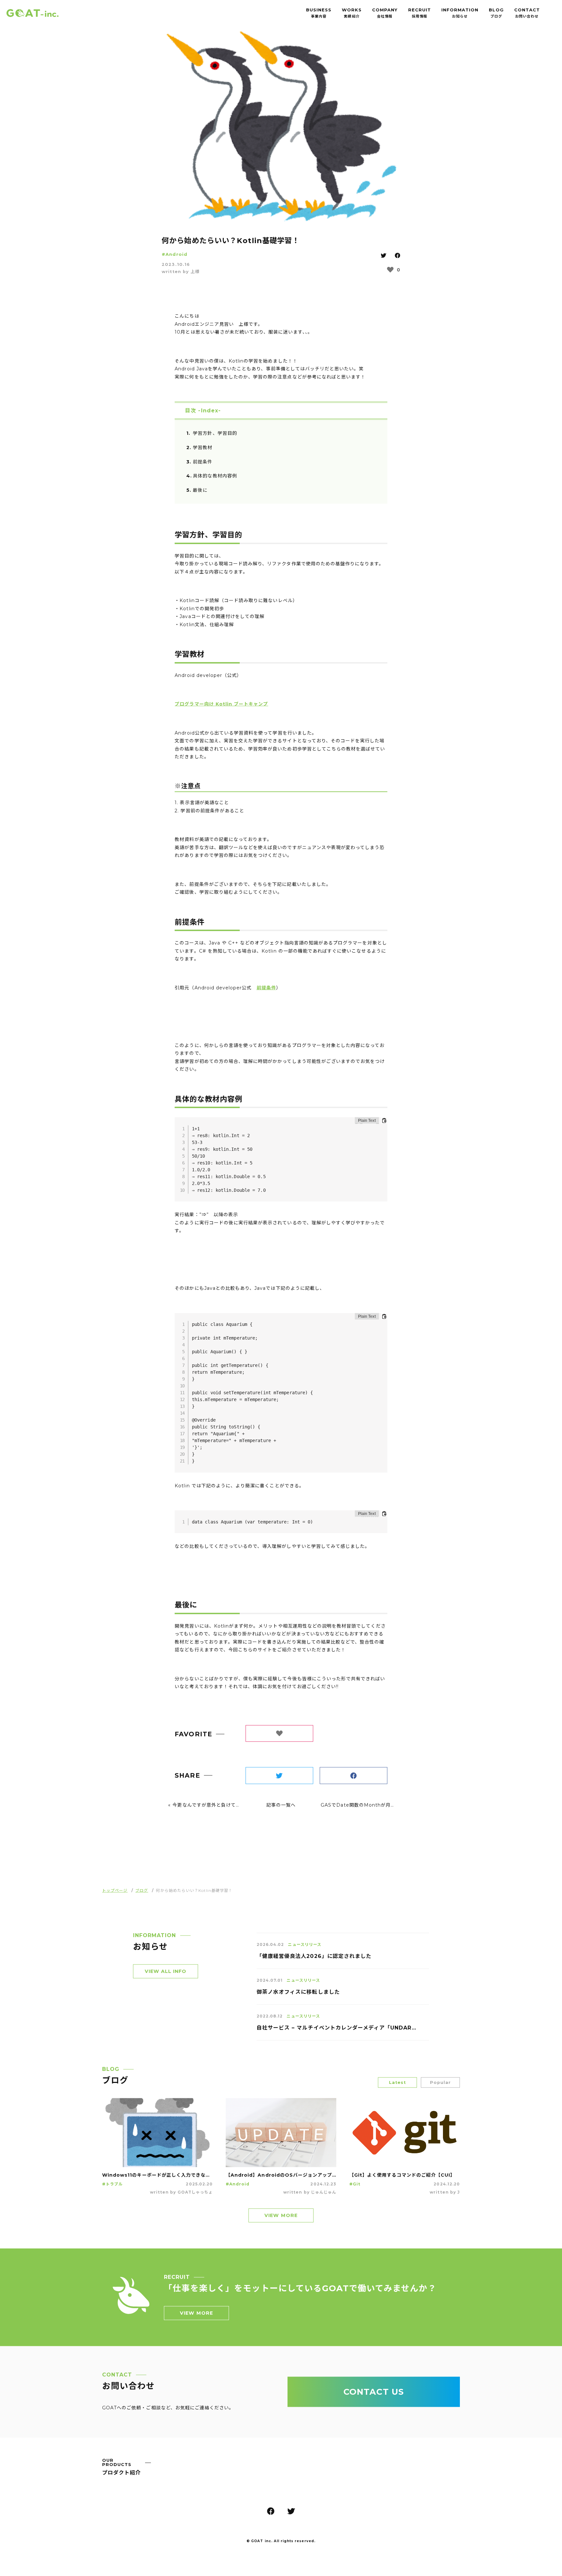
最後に (200, 495)
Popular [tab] (440, 2087)
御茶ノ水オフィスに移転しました (298, 1997)
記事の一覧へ (281, 1810)
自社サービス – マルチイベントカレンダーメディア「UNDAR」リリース (336, 2033)
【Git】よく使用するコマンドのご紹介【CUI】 (402, 2180)
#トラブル (112, 2189)
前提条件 (203, 467)
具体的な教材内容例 (215, 481)
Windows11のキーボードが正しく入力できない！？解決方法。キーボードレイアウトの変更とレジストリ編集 (157, 2180)
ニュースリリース (304, 1950)
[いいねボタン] (390, 275)
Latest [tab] (397, 2087)
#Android (174, 260)
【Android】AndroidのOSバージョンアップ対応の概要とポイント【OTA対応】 (281, 2180)
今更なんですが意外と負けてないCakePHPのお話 (229, 1810)
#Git (355, 2189)
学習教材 (203, 453)
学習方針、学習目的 (215, 438)
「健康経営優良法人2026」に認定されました (314, 1961)
